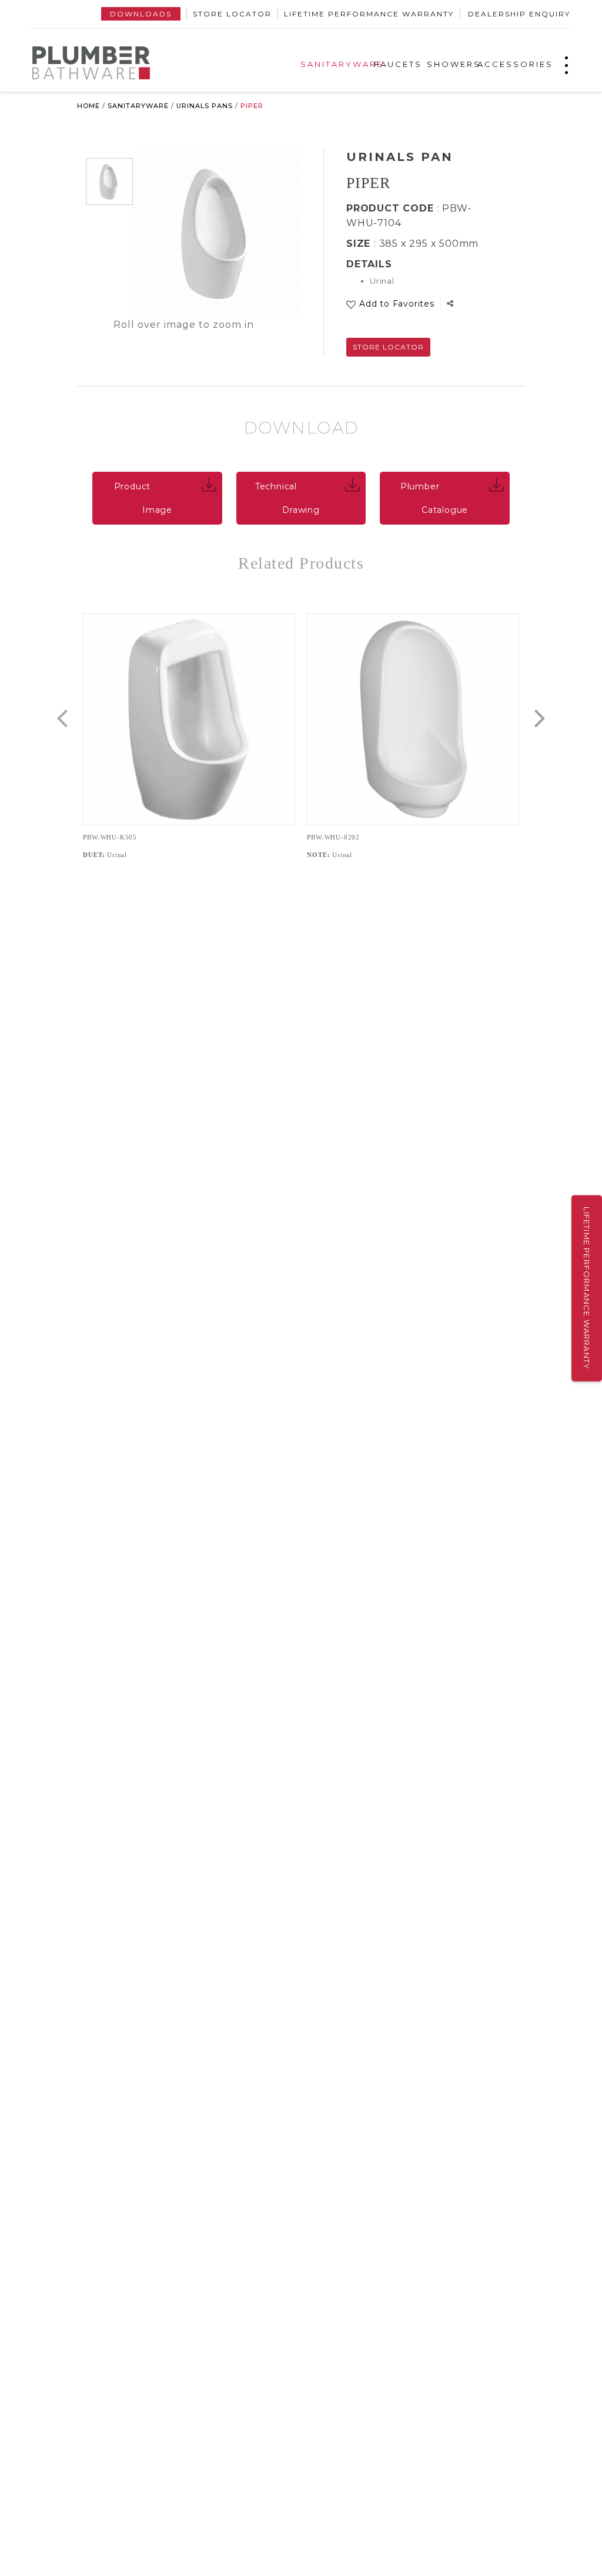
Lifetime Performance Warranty (369, 14)
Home (88, 106)
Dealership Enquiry (519, 14)
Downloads (141, 14)
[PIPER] (109, 182)
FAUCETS (398, 64)
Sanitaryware (138, 106)
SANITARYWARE (342, 64)
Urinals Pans (205, 106)
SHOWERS (454, 64)
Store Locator (232, 14)
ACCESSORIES (515, 64)
